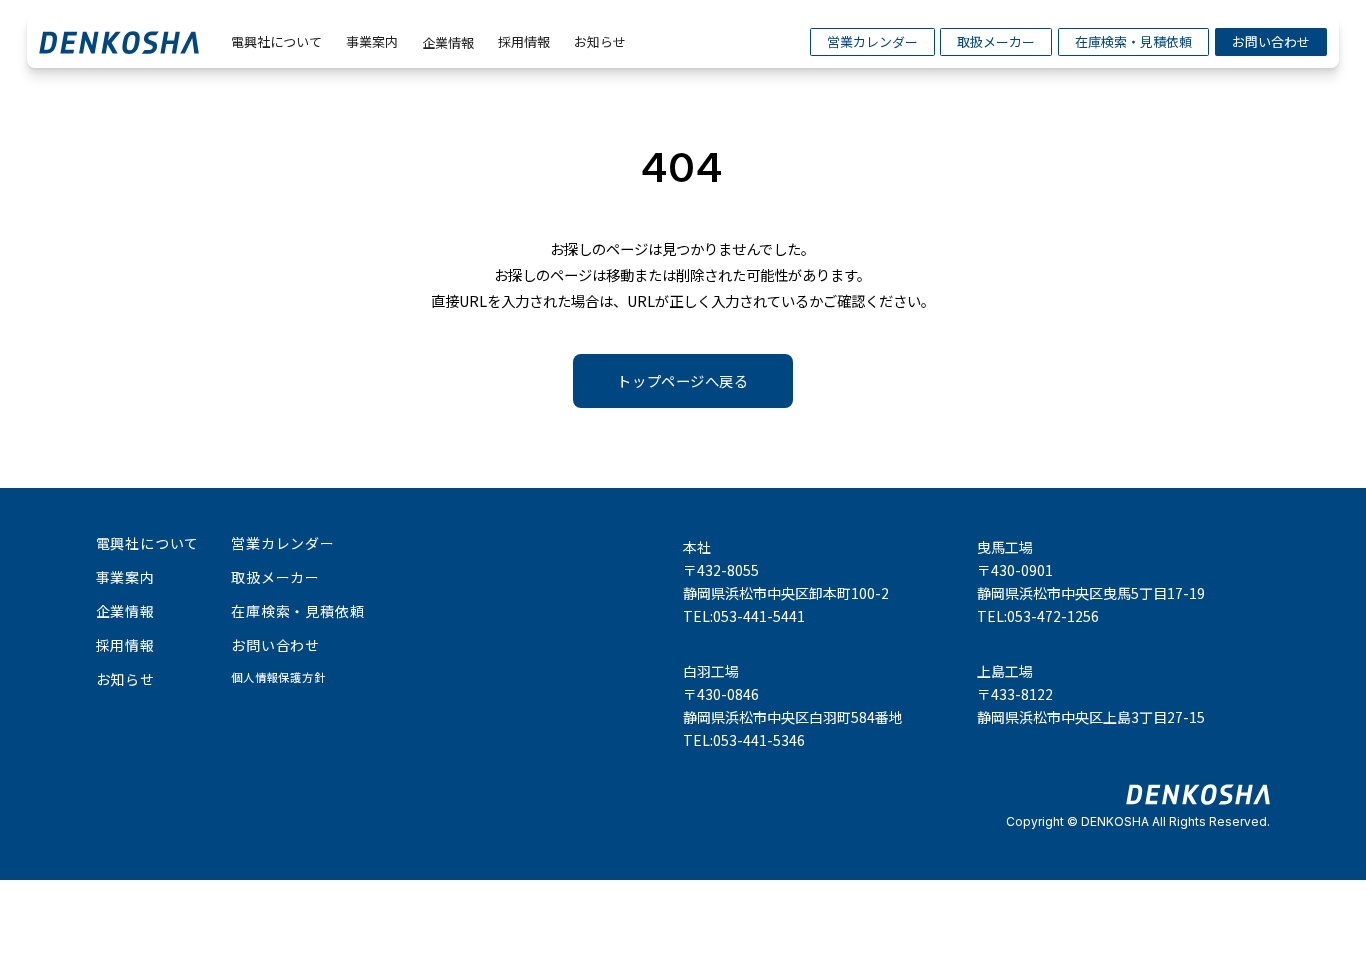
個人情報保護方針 (278, 677)
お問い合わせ (1271, 42)
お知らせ (600, 41)
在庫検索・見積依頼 (1133, 42)
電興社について (276, 41)
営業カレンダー (872, 42)
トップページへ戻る (682, 380)
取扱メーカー (996, 42)
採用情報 (524, 41)
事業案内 (372, 41)
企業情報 (448, 42)
